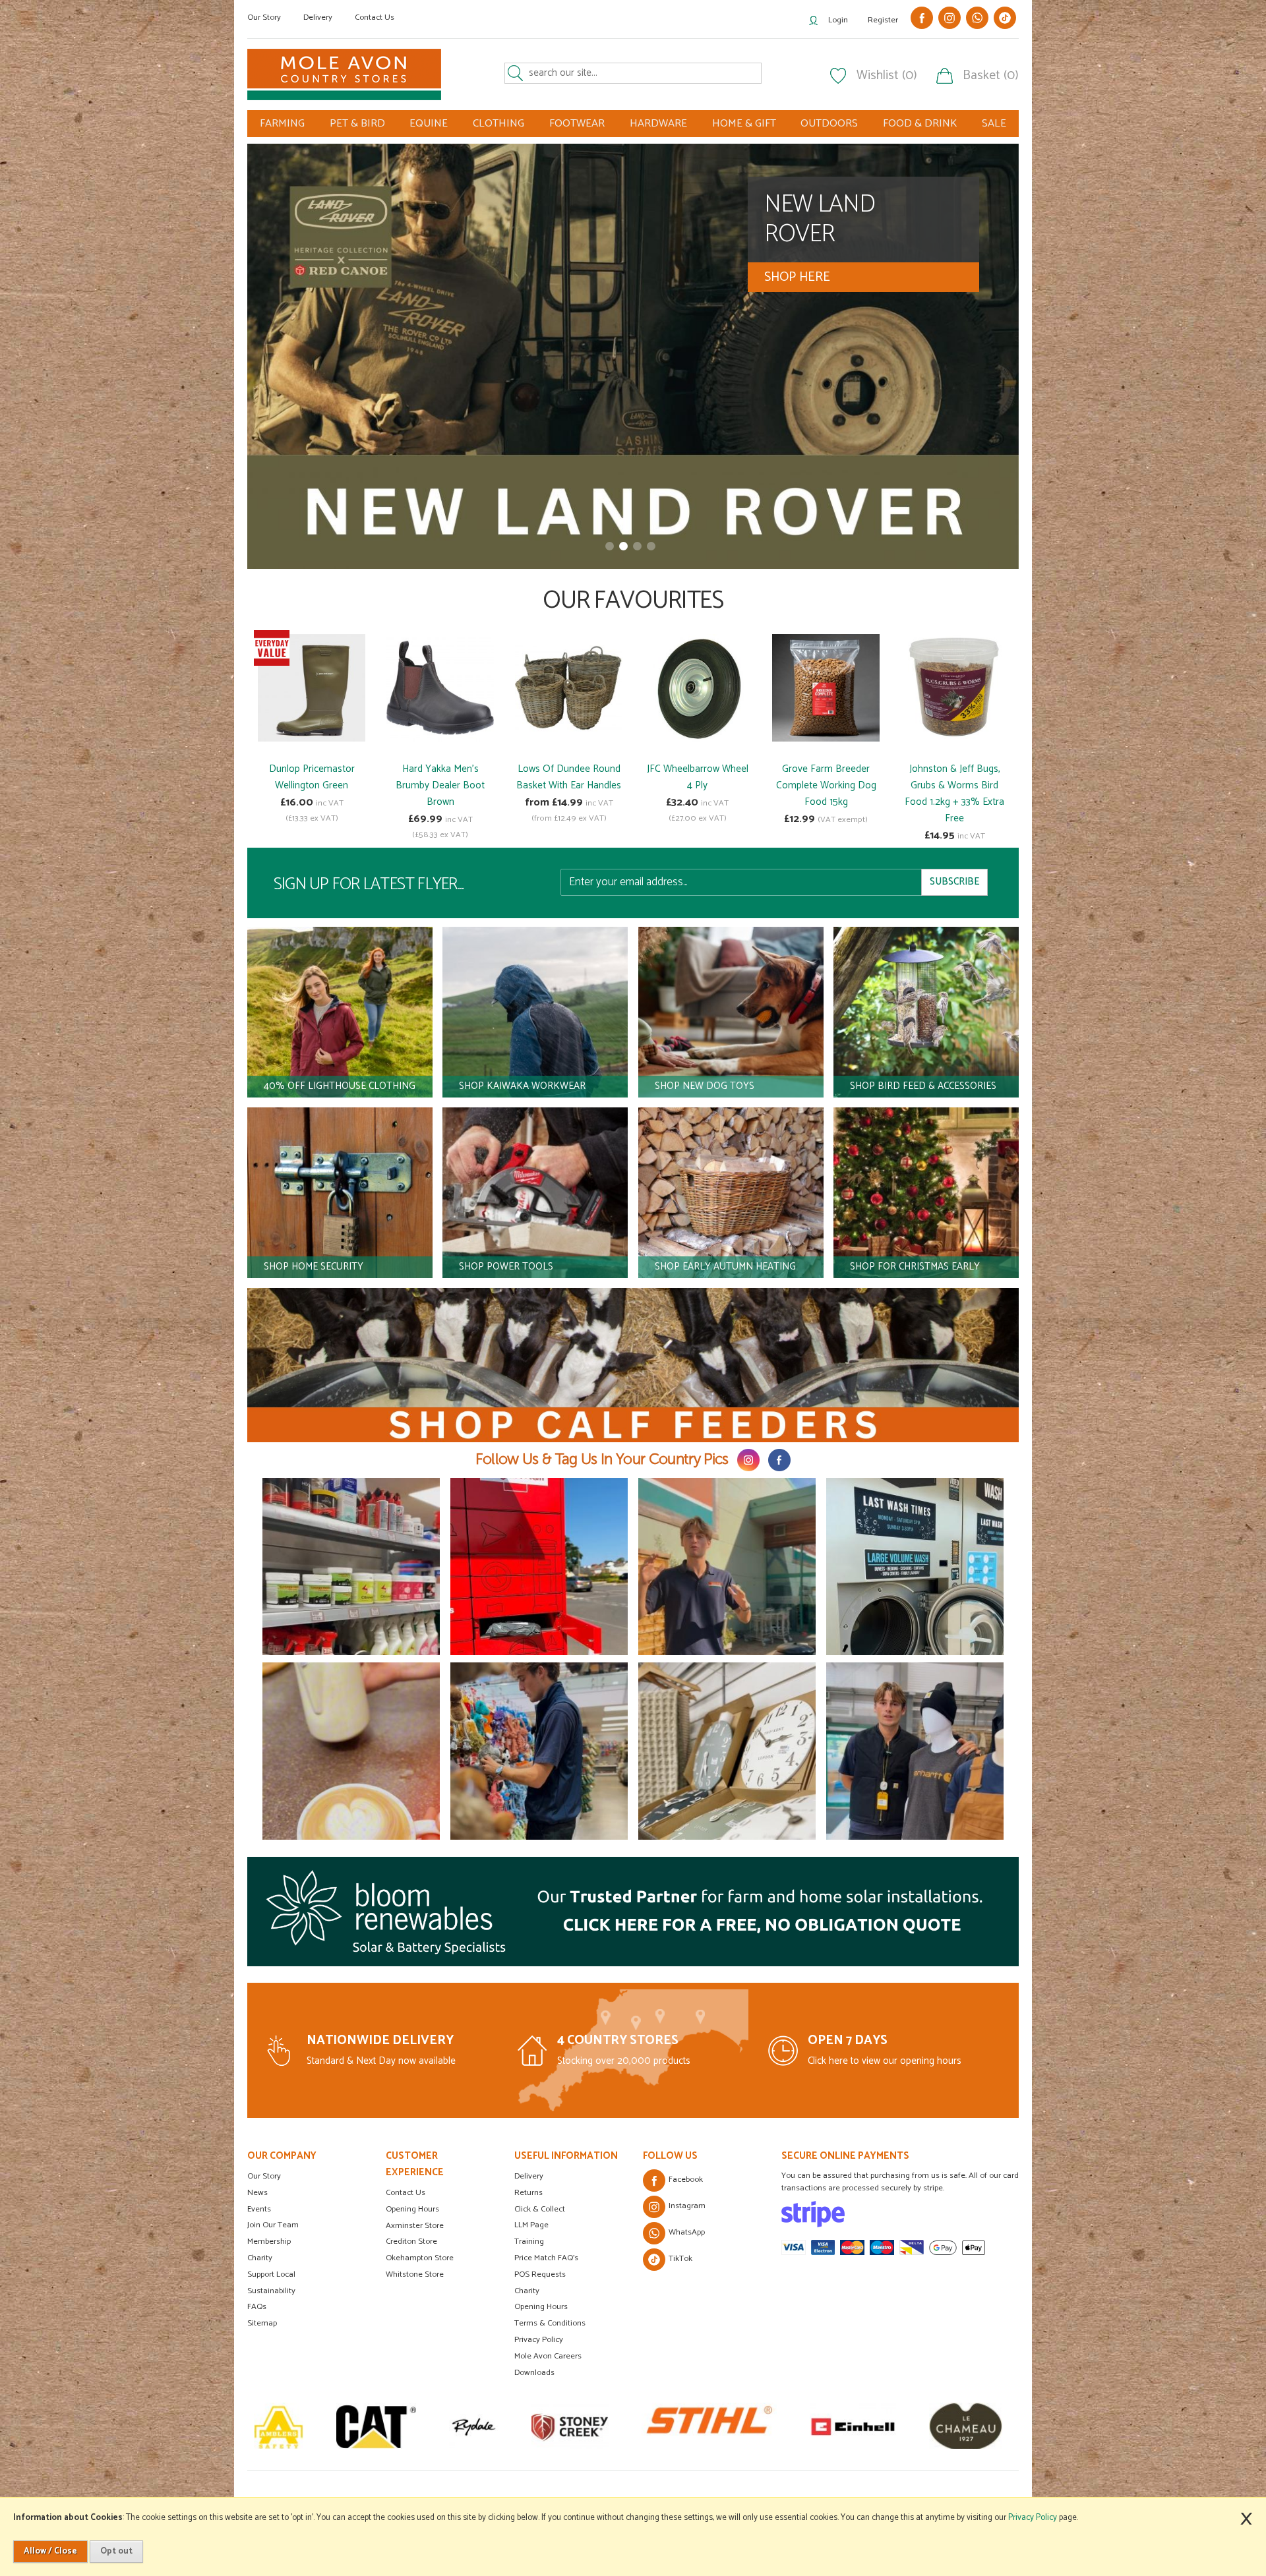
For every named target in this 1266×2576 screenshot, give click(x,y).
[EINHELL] (672, 2426)
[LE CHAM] (785, 2426)
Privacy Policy (539, 2340)
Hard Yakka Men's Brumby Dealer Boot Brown (440, 785)
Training (529, 2241)
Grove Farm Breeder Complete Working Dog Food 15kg (826, 785)
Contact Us (375, 17)
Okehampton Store (420, 2258)
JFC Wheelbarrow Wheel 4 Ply (698, 777)
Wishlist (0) (887, 76)
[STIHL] (528, 2426)
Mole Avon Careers (548, 2356)
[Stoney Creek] (389, 2426)
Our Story (264, 17)
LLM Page (531, 2225)
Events (259, 2209)
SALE (994, 124)
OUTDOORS (829, 124)
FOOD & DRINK (920, 124)
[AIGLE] (897, 2426)
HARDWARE (658, 124)
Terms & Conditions (550, 2323)
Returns (528, 2193)
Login (838, 20)
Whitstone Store (415, 2274)
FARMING (282, 124)
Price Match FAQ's (546, 2258)
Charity (260, 2258)
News (257, 2193)
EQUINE (429, 124)
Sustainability (271, 2291)
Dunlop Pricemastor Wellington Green (312, 777)
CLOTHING (498, 124)
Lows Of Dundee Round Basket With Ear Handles (569, 777)
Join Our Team (273, 2225)
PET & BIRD (357, 124)
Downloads (534, 2373)
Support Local (271, 2274)
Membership (269, 2241)
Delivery (318, 17)
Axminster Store (415, 2226)
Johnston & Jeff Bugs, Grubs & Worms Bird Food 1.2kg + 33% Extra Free (954, 794)
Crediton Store (411, 2241)
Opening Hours (412, 2209)
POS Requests (540, 2274)
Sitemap (262, 2323)
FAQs (257, 2307)
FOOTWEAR (577, 124)
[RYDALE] (293, 2426)
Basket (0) (991, 76)
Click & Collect (540, 2209)
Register (883, 20)
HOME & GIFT (744, 124)
